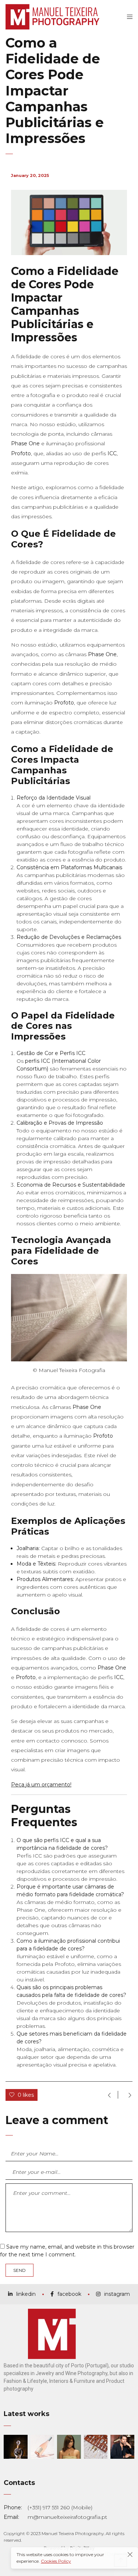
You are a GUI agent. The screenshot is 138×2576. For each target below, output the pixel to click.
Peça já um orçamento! (41, 1785)
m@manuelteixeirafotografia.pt (67, 2517)
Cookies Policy (56, 2561)
